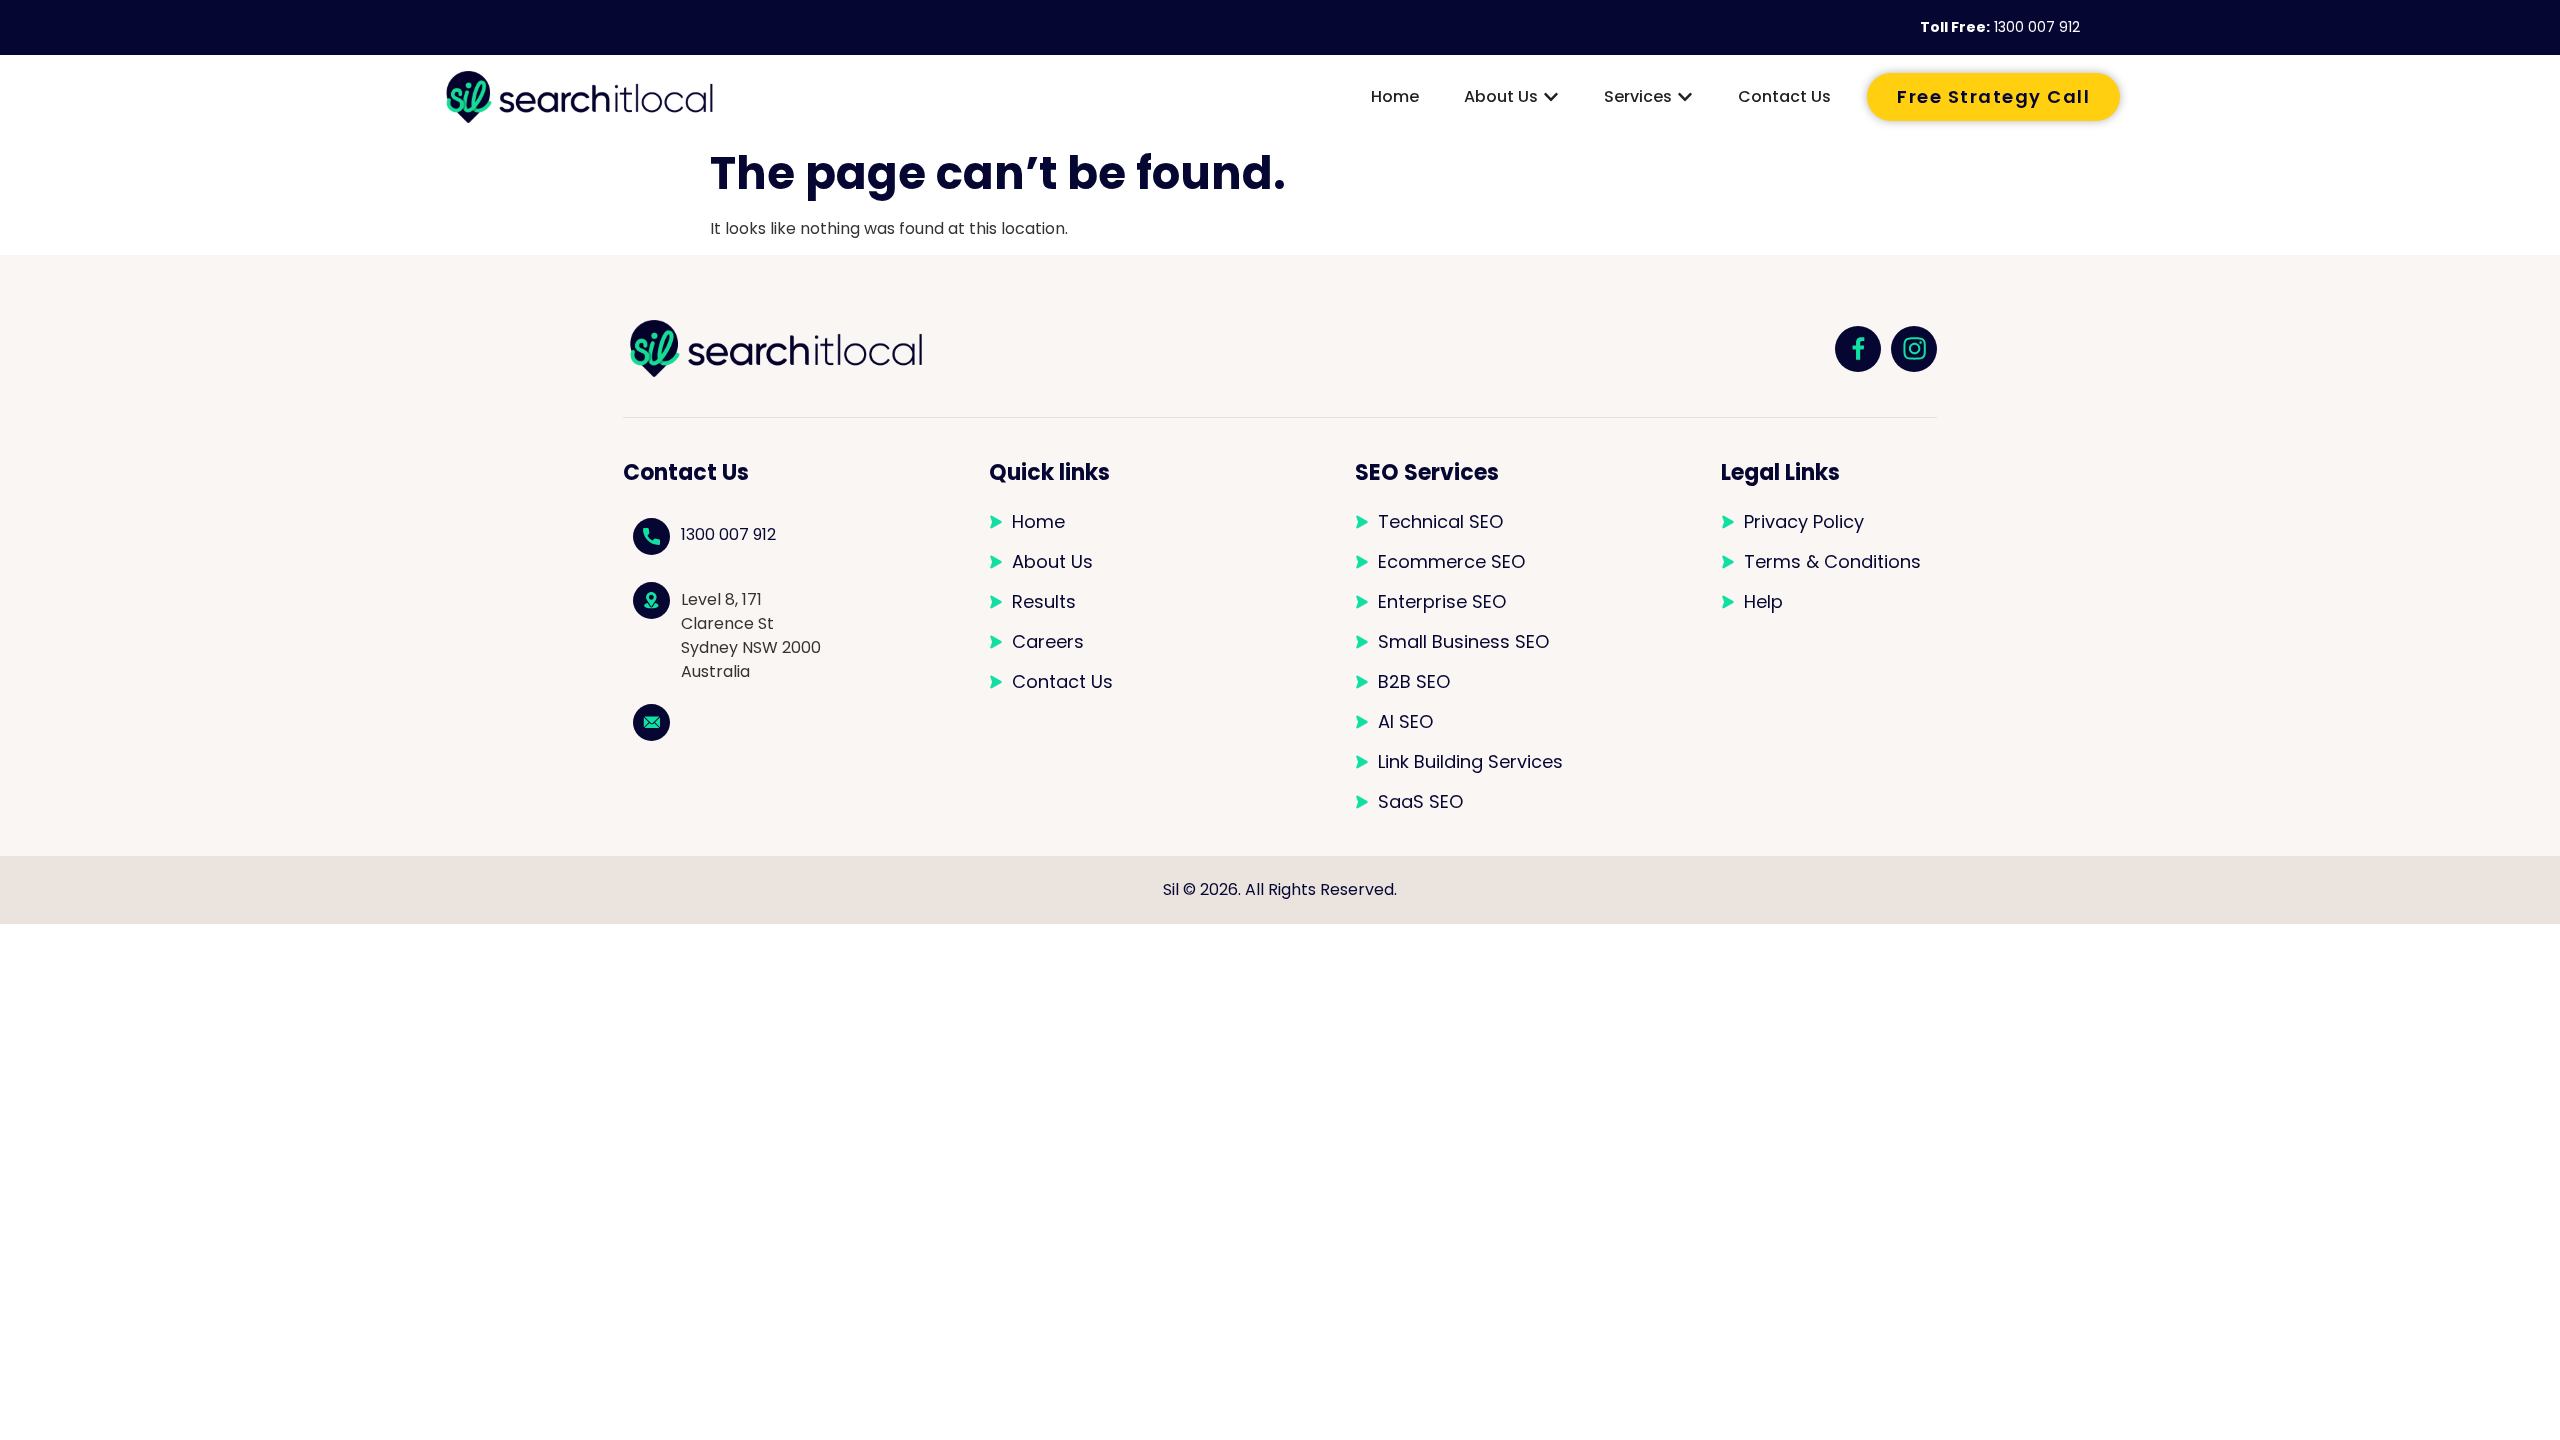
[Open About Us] (1551, 97)
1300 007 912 (2037, 27)
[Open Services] (1685, 97)
